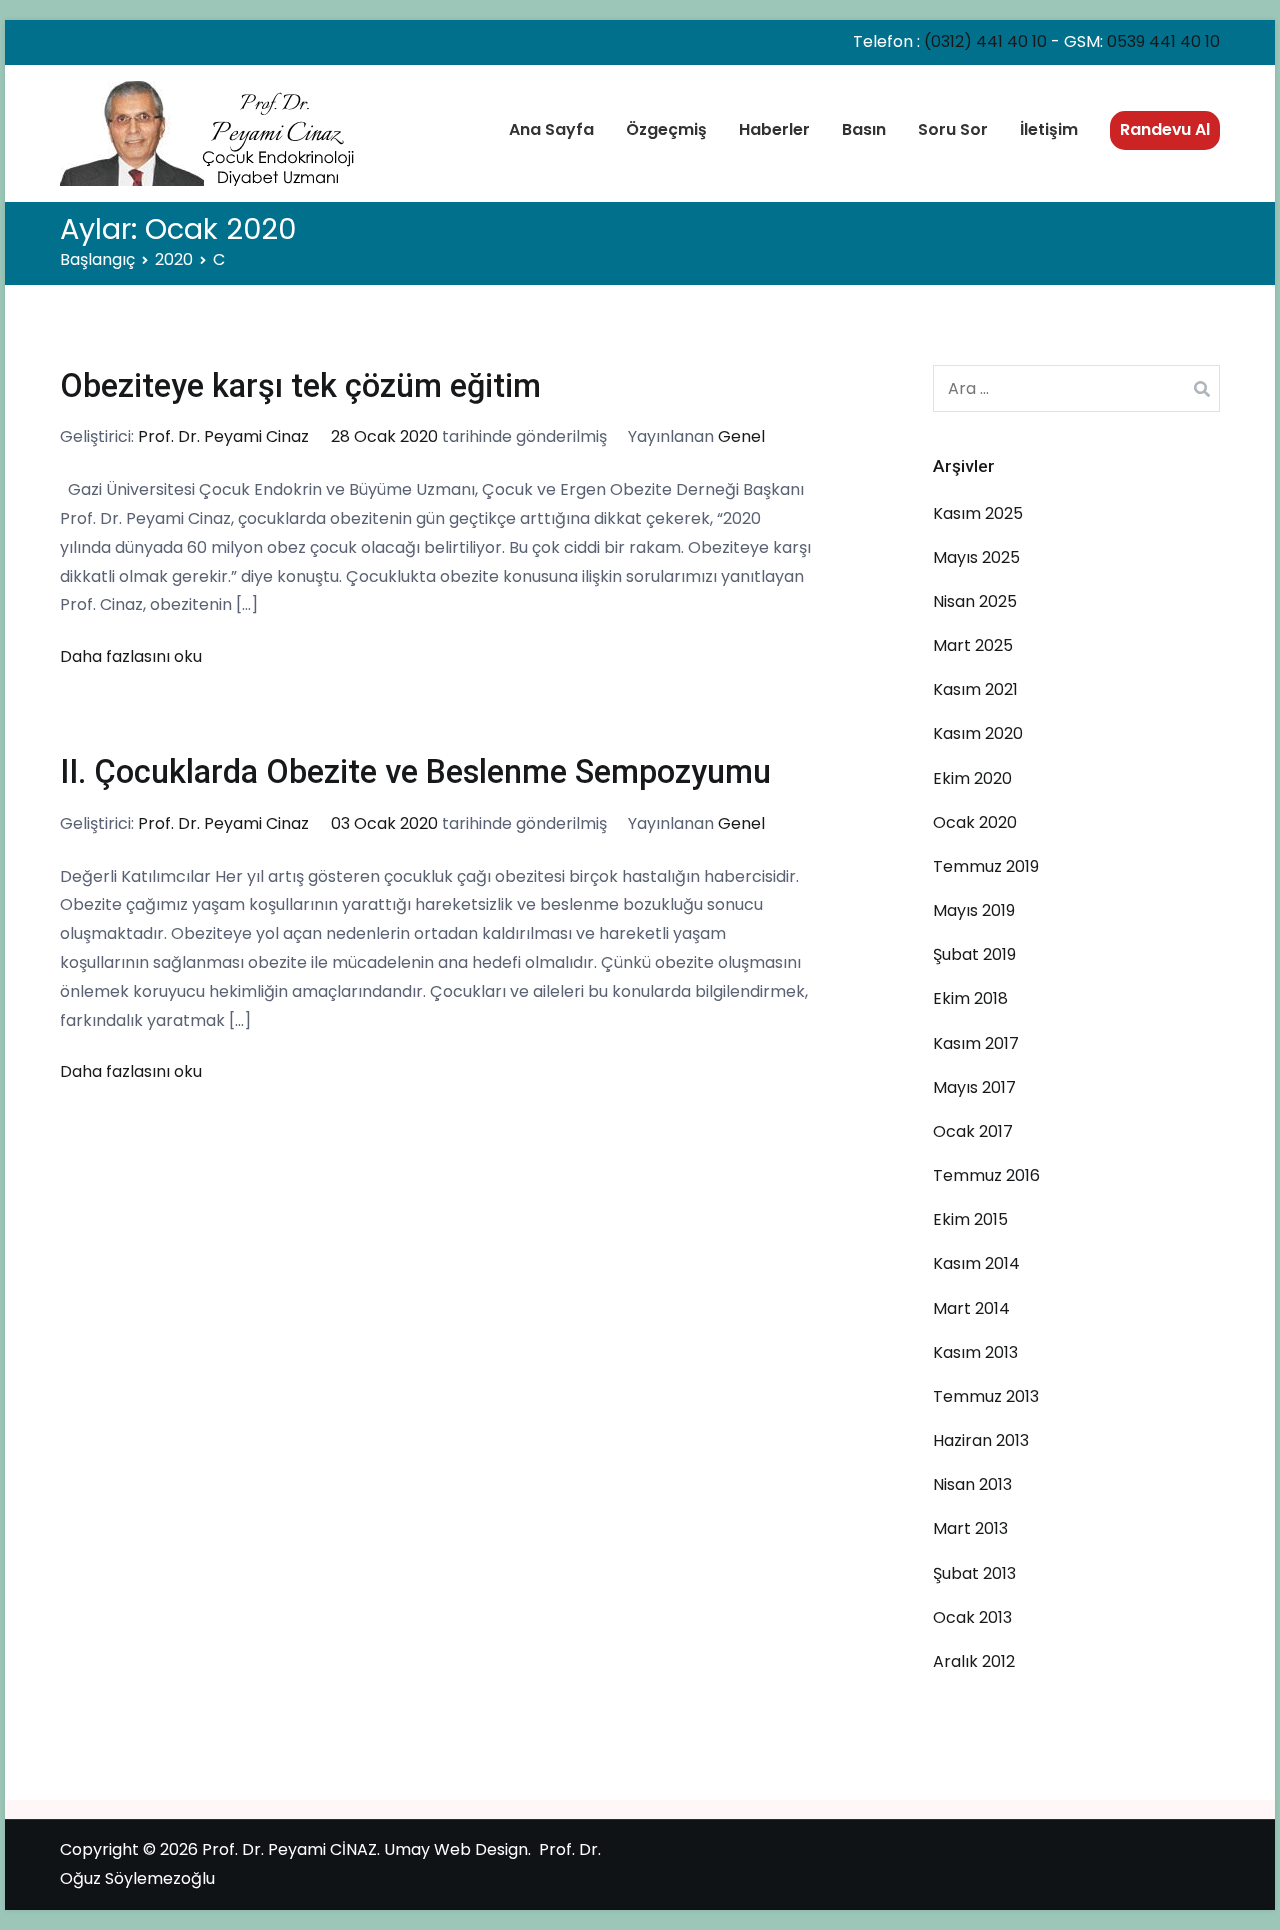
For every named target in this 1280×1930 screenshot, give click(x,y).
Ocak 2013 (972, 1617)
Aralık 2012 (974, 1661)
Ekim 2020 (972, 778)
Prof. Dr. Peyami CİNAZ (289, 1849)
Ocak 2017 (973, 1131)
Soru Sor (953, 129)
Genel (741, 436)
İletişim (1049, 129)
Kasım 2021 (975, 689)
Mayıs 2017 (974, 1087)
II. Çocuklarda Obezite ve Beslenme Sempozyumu (415, 772)
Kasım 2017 (976, 1043)
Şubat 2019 (974, 954)
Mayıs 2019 (974, 910)
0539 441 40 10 (1163, 41)
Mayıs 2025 (976, 557)
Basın (864, 129)
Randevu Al (1165, 129)
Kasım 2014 (976, 1263)
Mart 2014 (971, 1308)
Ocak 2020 (975, 822)
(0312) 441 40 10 (985, 41)
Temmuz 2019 (986, 866)
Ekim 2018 (970, 998)
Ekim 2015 (970, 1219)
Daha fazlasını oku (131, 656)
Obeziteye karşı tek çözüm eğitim (300, 386)
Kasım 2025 (978, 513)
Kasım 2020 (978, 733)
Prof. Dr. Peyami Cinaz (223, 436)
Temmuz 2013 (986, 1396)
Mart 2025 (973, 645)
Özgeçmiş (666, 129)
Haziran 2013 (981, 1440)
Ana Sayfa (551, 129)
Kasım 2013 (975, 1352)
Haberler (774, 129)
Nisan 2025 (975, 601)
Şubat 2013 (974, 1573)
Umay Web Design (456, 1849)
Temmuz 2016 (986, 1175)
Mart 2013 (970, 1528)
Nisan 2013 (972, 1484)
